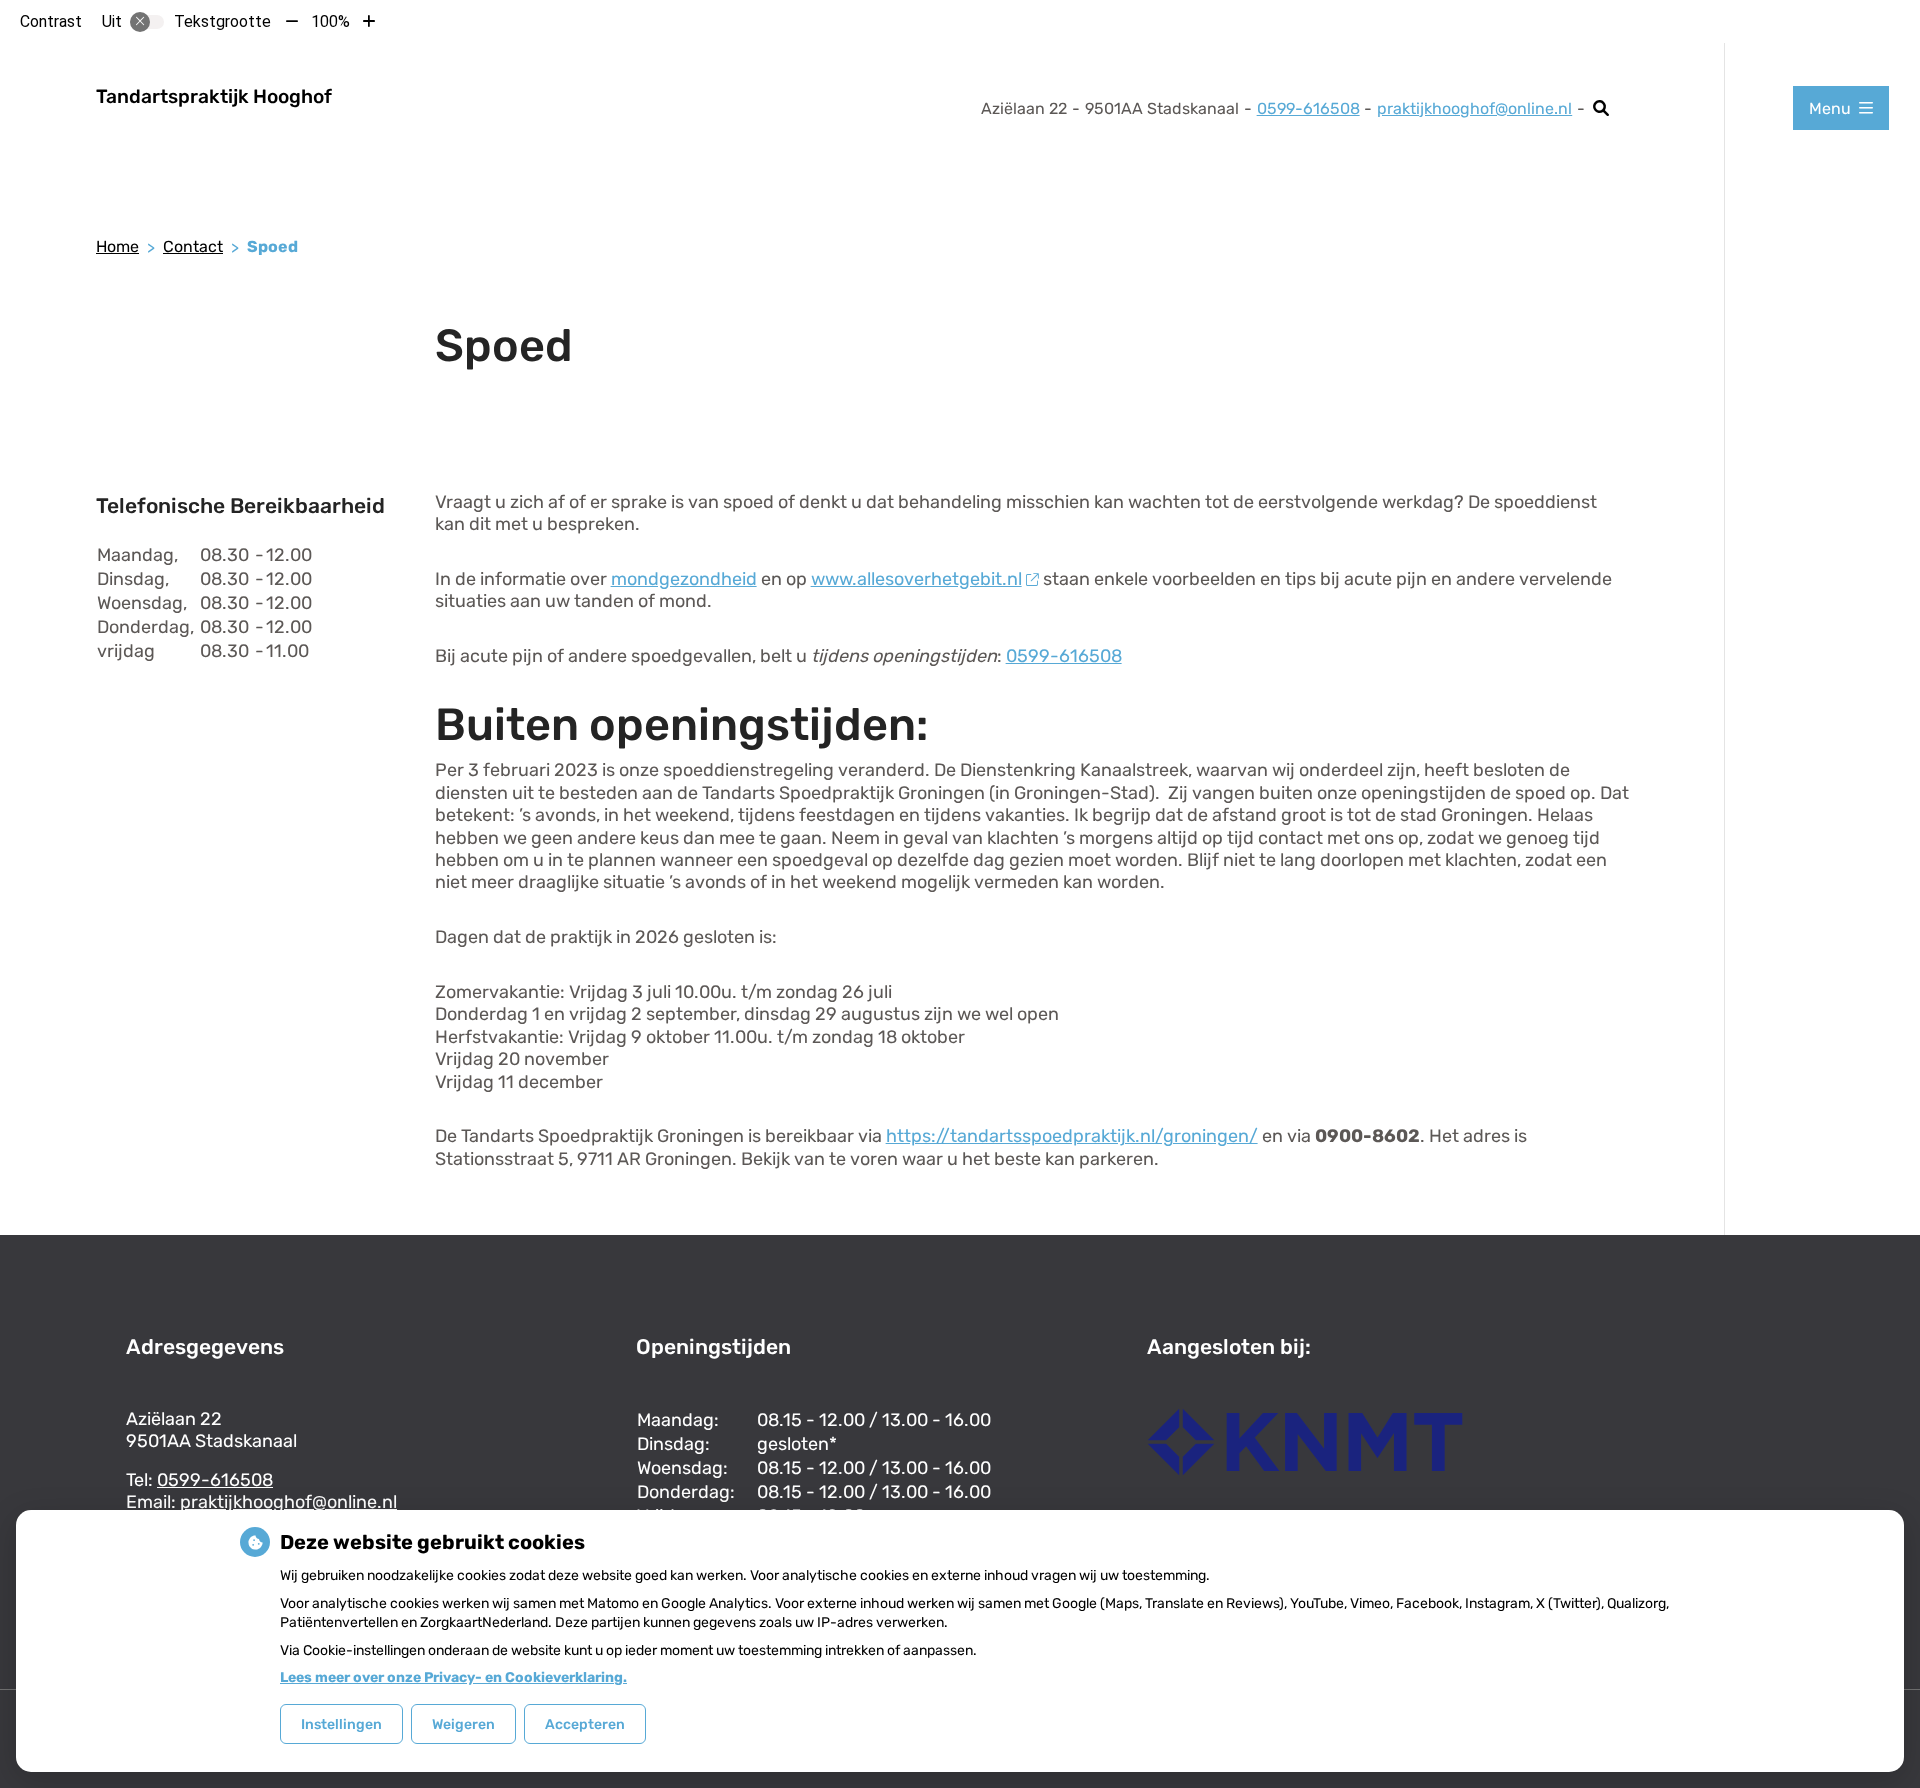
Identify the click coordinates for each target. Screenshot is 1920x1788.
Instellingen (341, 1724)
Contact (193, 246)
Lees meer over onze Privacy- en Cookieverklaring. (453, 1677)
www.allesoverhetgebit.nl (916, 579)
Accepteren (585, 1724)
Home (117, 246)
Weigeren (463, 1724)
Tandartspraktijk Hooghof (214, 96)
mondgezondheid (684, 579)
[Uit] (147, 22)
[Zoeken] (1601, 108)
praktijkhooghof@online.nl (1474, 108)
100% (330, 21)
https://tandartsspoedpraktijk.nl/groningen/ (1072, 1136)
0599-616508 (1064, 656)
